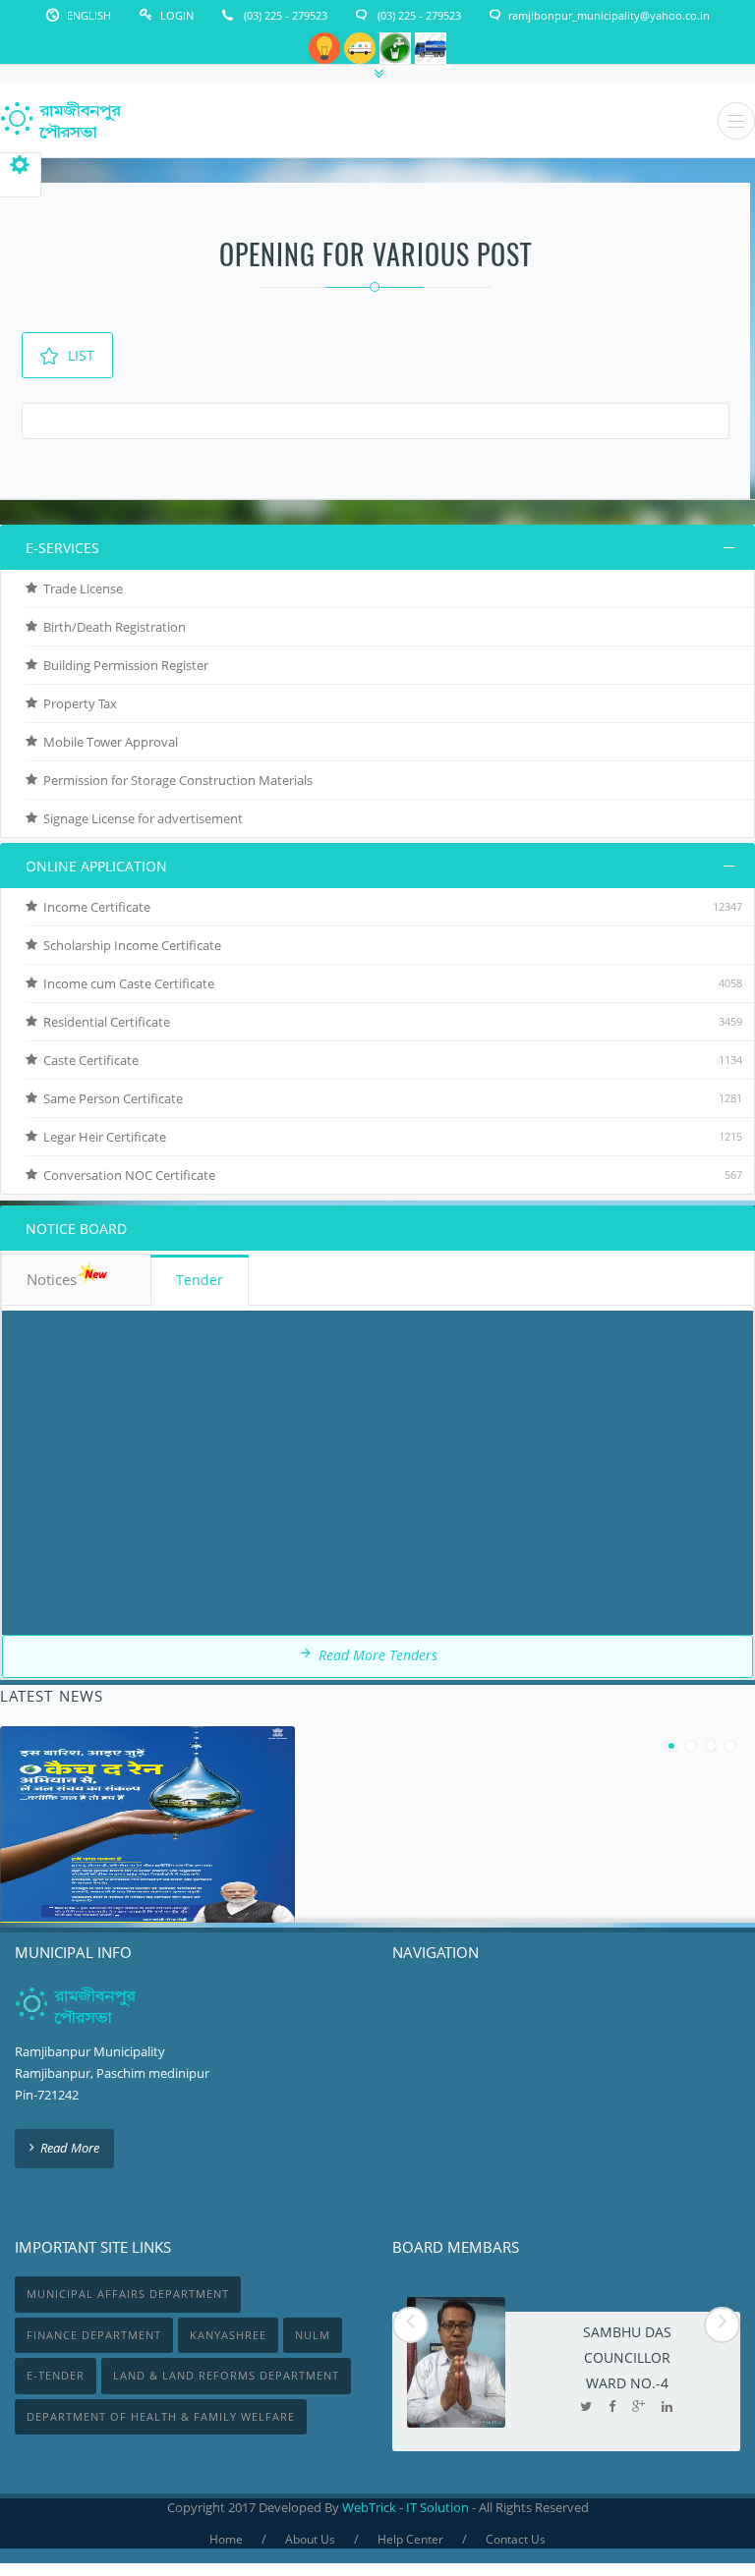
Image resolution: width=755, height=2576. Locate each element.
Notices (52, 1279)
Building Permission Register (123, 665)
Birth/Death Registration (112, 627)
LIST (81, 355)
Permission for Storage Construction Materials (175, 780)
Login (177, 15)
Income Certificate (94, 907)
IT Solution (437, 2507)
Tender (200, 1280)
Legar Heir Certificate (102, 1137)
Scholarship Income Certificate (129, 945)
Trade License (80, 588)
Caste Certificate (88, 1060)
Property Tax (77, 703)
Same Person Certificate (110, 1098)
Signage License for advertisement (140, 818)
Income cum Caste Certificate (126, 983)
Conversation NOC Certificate (126, 1175)
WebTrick (371, 2507)
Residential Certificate (104, 1022)
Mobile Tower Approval (108, 742)
